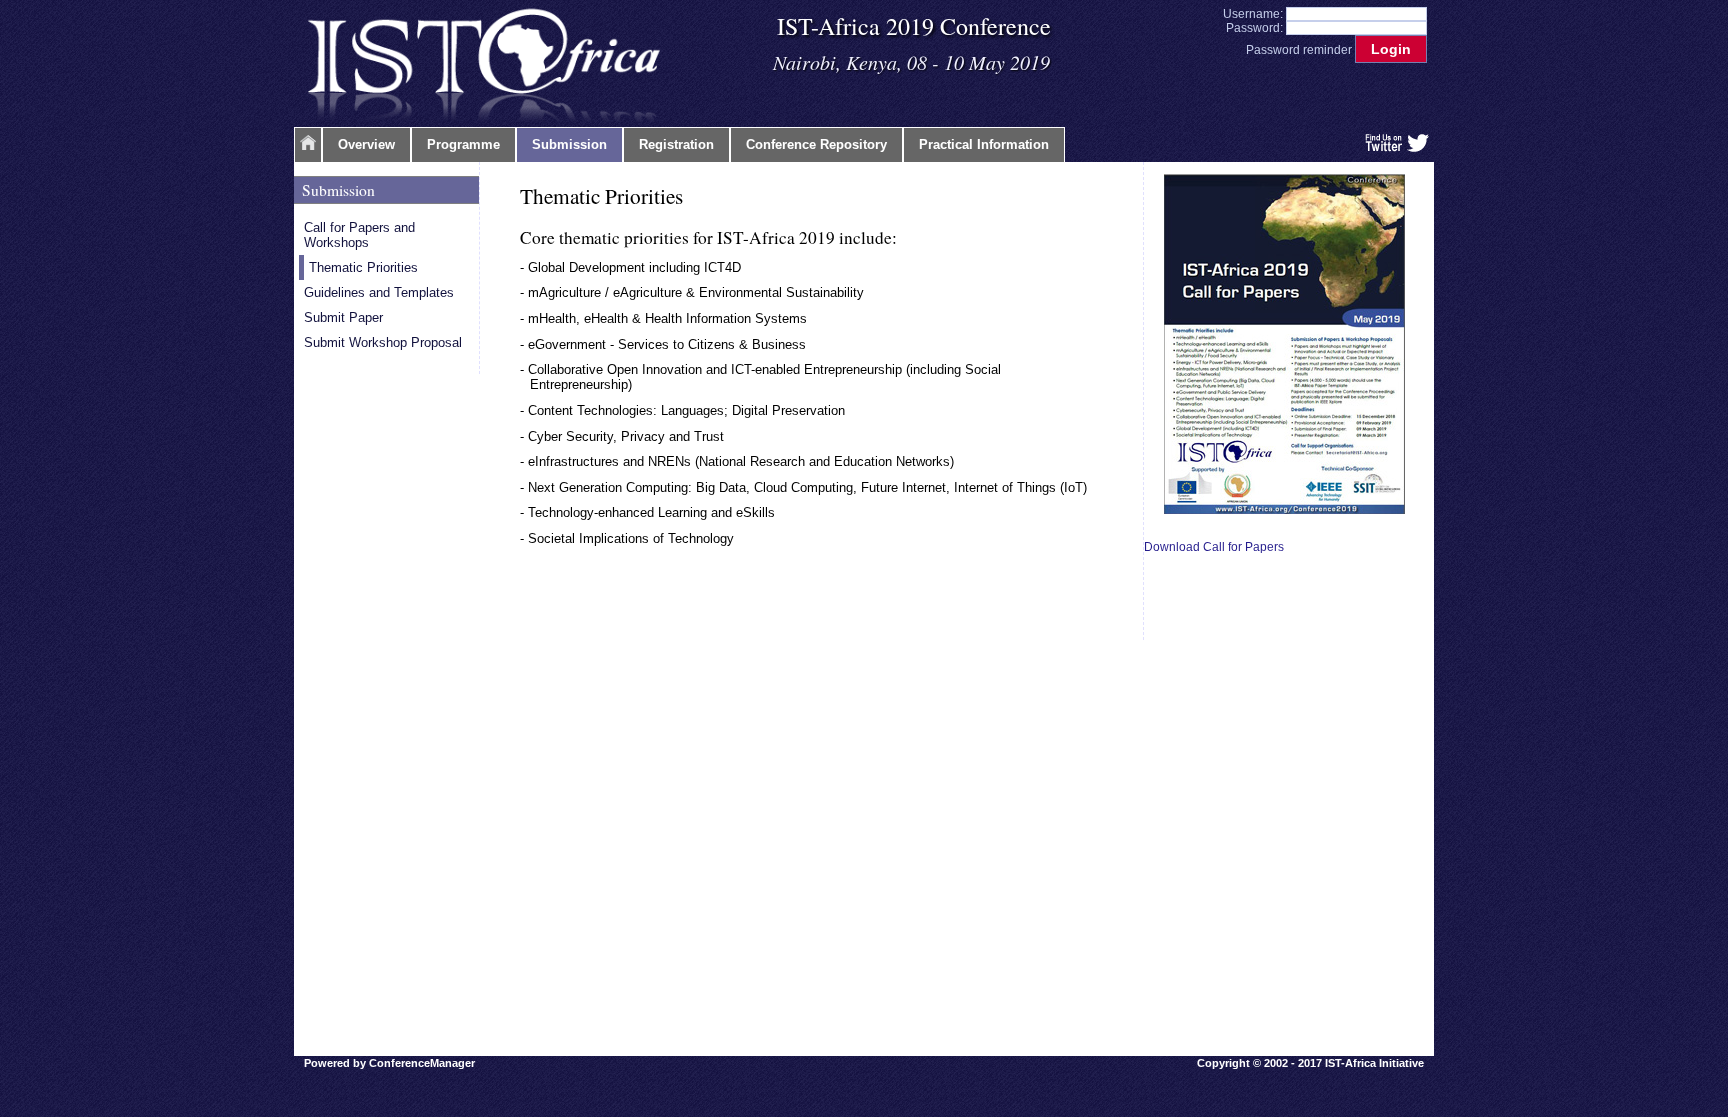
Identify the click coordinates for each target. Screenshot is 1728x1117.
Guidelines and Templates (379, 292)
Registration (676, 144)
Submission (569, 144)
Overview (366, 144)
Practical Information (984, 144)
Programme (463, 144)
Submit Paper (343, 317)
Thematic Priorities (363, 267)
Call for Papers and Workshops (359, 235)
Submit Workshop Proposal (383, 342)
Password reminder (1299, 50)
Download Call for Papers (1214, 547)
